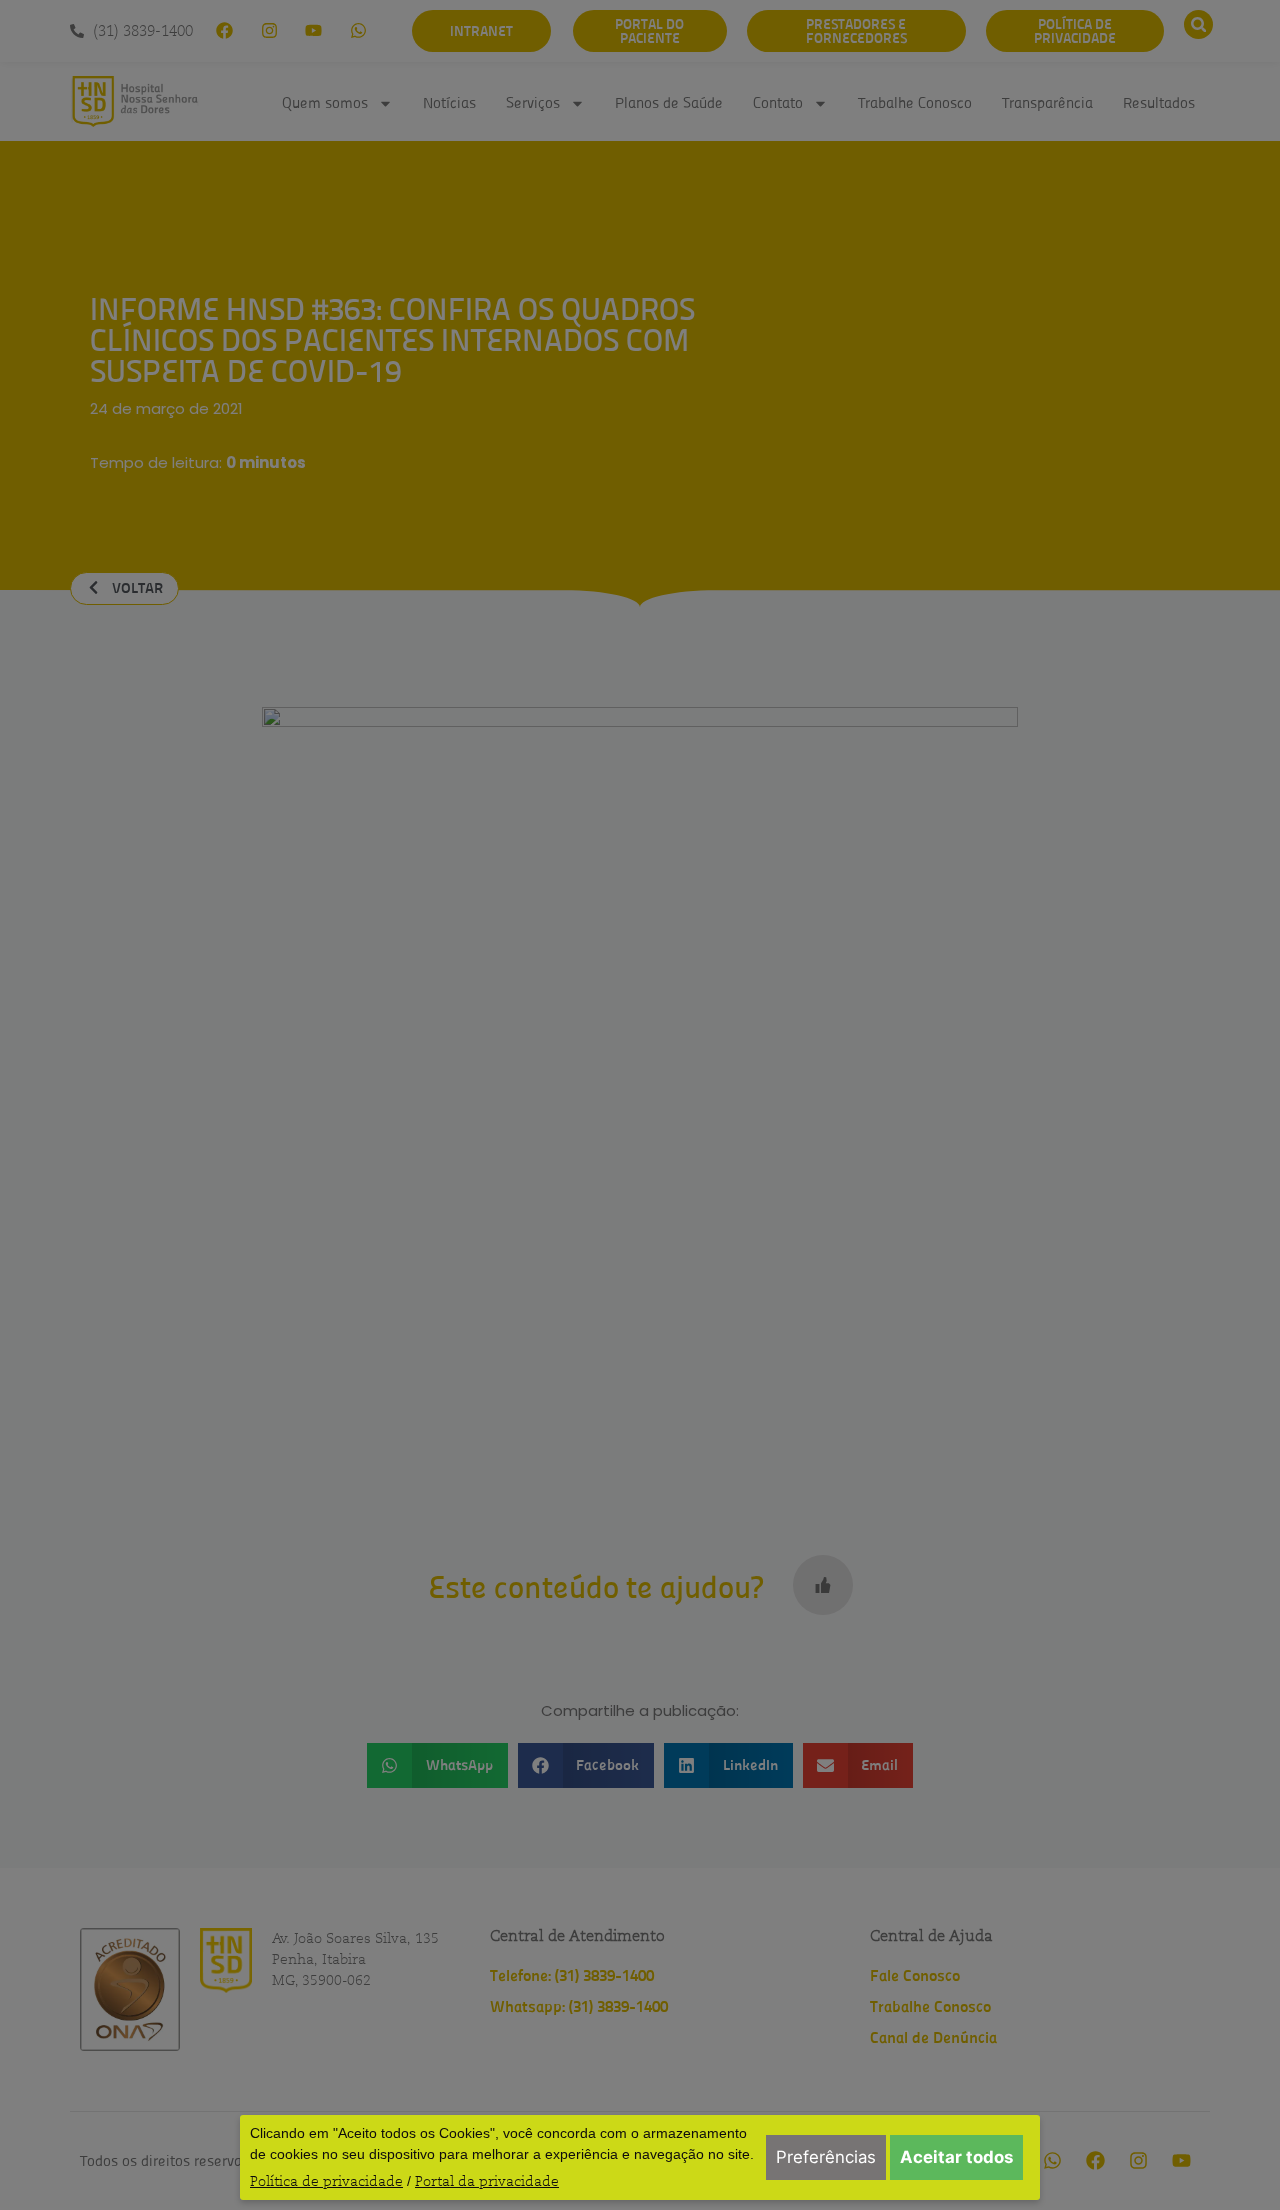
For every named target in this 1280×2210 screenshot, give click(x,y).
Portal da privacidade (487, 2181)
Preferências (826, 2157)
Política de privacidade (326, 2181)
